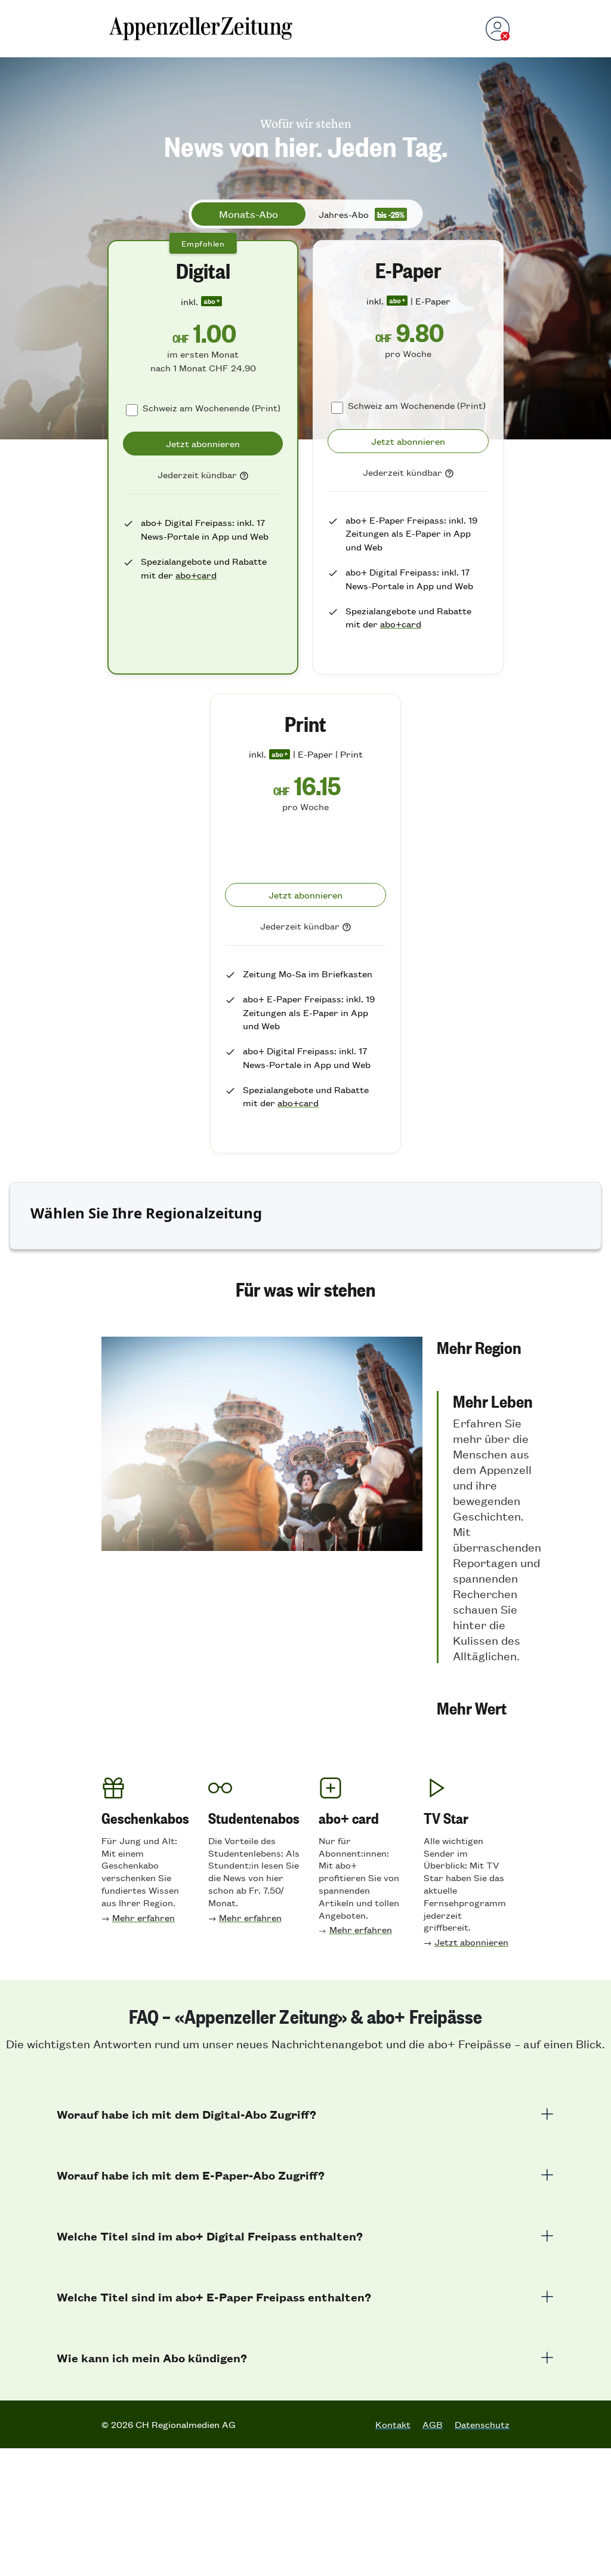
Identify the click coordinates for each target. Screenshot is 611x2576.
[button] (489, 1347)
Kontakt (393, 2424)
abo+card (196, 575)
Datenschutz (482, 2424)
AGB (433, 2424)
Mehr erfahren (144, 1917)
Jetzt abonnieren (471, 1942)
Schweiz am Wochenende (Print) (212, 407)
